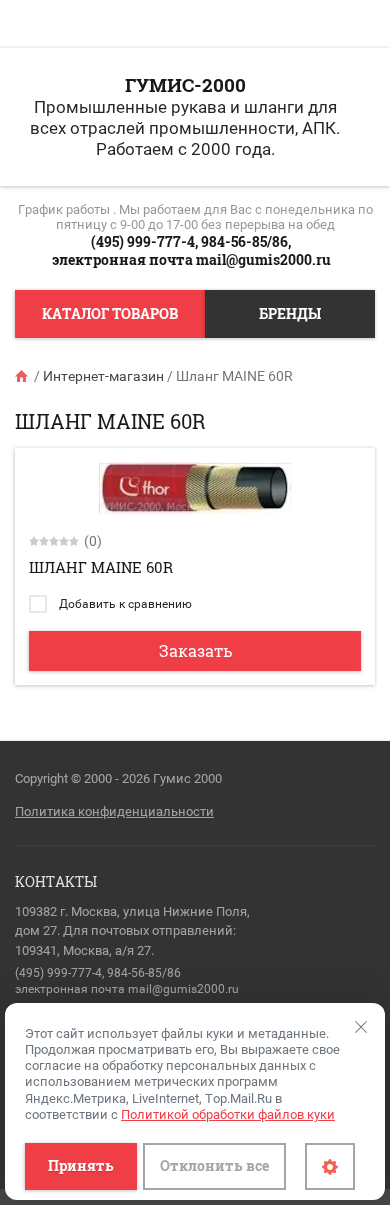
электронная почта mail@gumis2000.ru (191, 259)
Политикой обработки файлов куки (228, 1114)
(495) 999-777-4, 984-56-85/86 (98, 973)
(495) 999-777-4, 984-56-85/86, (191, 241)
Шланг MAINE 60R (101, 567)
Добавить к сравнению (124, 604)
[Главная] (23, 376)
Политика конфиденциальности (114, 811)
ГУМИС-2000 (185, 84)
